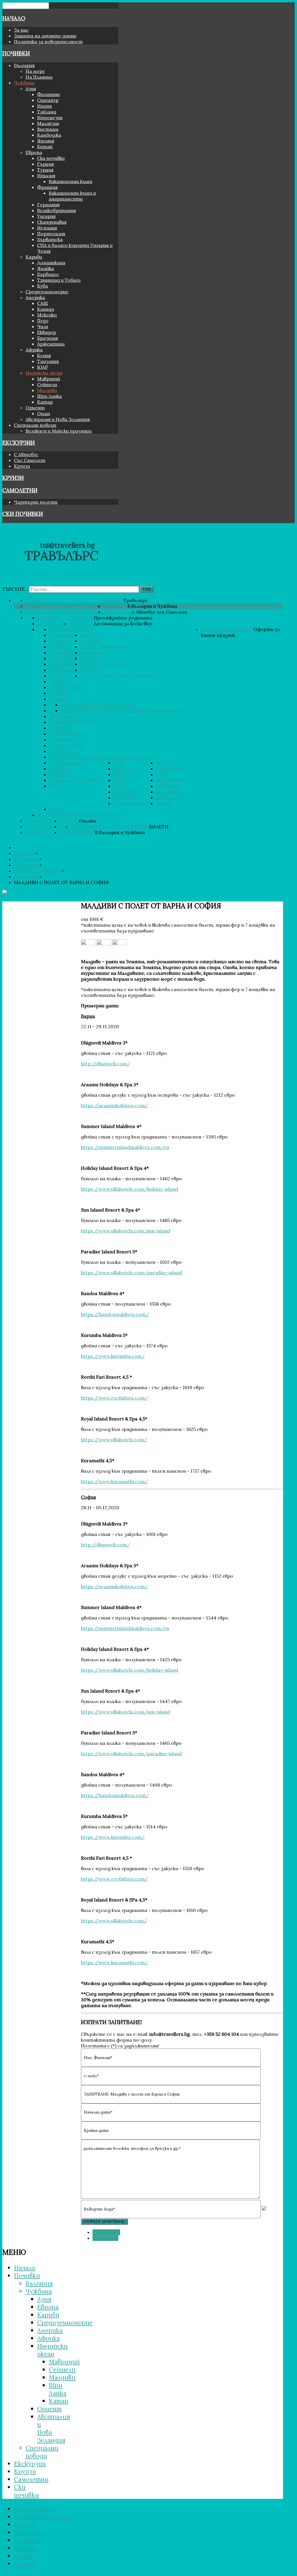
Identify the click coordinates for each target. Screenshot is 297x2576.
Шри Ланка (49, 396)
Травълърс (136, 600)
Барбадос (48, 274)
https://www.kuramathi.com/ (114, 1481)
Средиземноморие (47, 292)
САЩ (43, 303)
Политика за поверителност (48, 41)
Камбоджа (49, 135)
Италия (46, 176)
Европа (34, 152)
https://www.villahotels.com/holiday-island (130, 1189)
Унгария (46, 216)
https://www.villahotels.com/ (114, 1440)
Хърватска (50, 239)
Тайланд (47, 112)
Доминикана (51, 263)
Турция (45, 170)
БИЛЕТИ (159, 827)
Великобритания (57, 210)
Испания (47, 228)
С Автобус (26, 454)
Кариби (34, 257)
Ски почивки (51, 158)
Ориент (35, 408)
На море (35, 71)
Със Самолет (30, 460)
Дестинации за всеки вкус (123, 623)
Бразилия (48, 338)
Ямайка (46, 268)
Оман (44, 413)
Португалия (51, 234)
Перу (43, 321)
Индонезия (50, 117)
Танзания (48, 361)
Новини (25, 2548)
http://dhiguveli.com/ (105, 1064)
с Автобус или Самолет (160, 612)
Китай (45, 147)
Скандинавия (52, 222)
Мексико (47, 315)
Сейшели (47, 384)
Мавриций (49, 379)
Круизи (22, 466)
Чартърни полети (36, 502)
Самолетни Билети (43, 2517)
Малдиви (47, 390)
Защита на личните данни (45, 36)
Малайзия (48, 123)
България (24, 65)
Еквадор (47, 332)
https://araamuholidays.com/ (114, 1105)
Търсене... (15, 589)
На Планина (39, 77)
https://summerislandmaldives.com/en (125, 1147)
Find (147, 589)
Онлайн (87, 821)
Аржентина (51, 344)
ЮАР (42, 367)
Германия (48, 205)
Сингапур (48, 100)
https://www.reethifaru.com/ (114, 1398)
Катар (45, 402)
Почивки (16, 53)
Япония (46, 141)
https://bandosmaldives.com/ (115, 1314)
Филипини (48, 94)
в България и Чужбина (152, 606)
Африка (34, 350)
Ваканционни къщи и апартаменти (72, 196)
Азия (31, 88)
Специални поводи (35, 425)
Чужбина (24, 83)
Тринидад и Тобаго (59, 280)
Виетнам (48, 129)
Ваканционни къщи (70, 181)
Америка (35, 297)
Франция (47, 187)
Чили (43, 326)
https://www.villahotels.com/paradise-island (131, 1272)
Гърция (46, 164)
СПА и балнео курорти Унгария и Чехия (101, 757)
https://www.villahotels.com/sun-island (125, 1231)
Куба (42, 286)
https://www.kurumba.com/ (113, 1356)
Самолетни (20, 490)
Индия (45, 106)
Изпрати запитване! (104, 2222)
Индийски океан (44, 373)
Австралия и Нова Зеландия (58, 419)
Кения (44, 355)
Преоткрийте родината (123, 618)
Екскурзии (19, 443)
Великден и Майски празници (59, 431)
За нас (21, 30)
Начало (14, 18)
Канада (46, 309)
